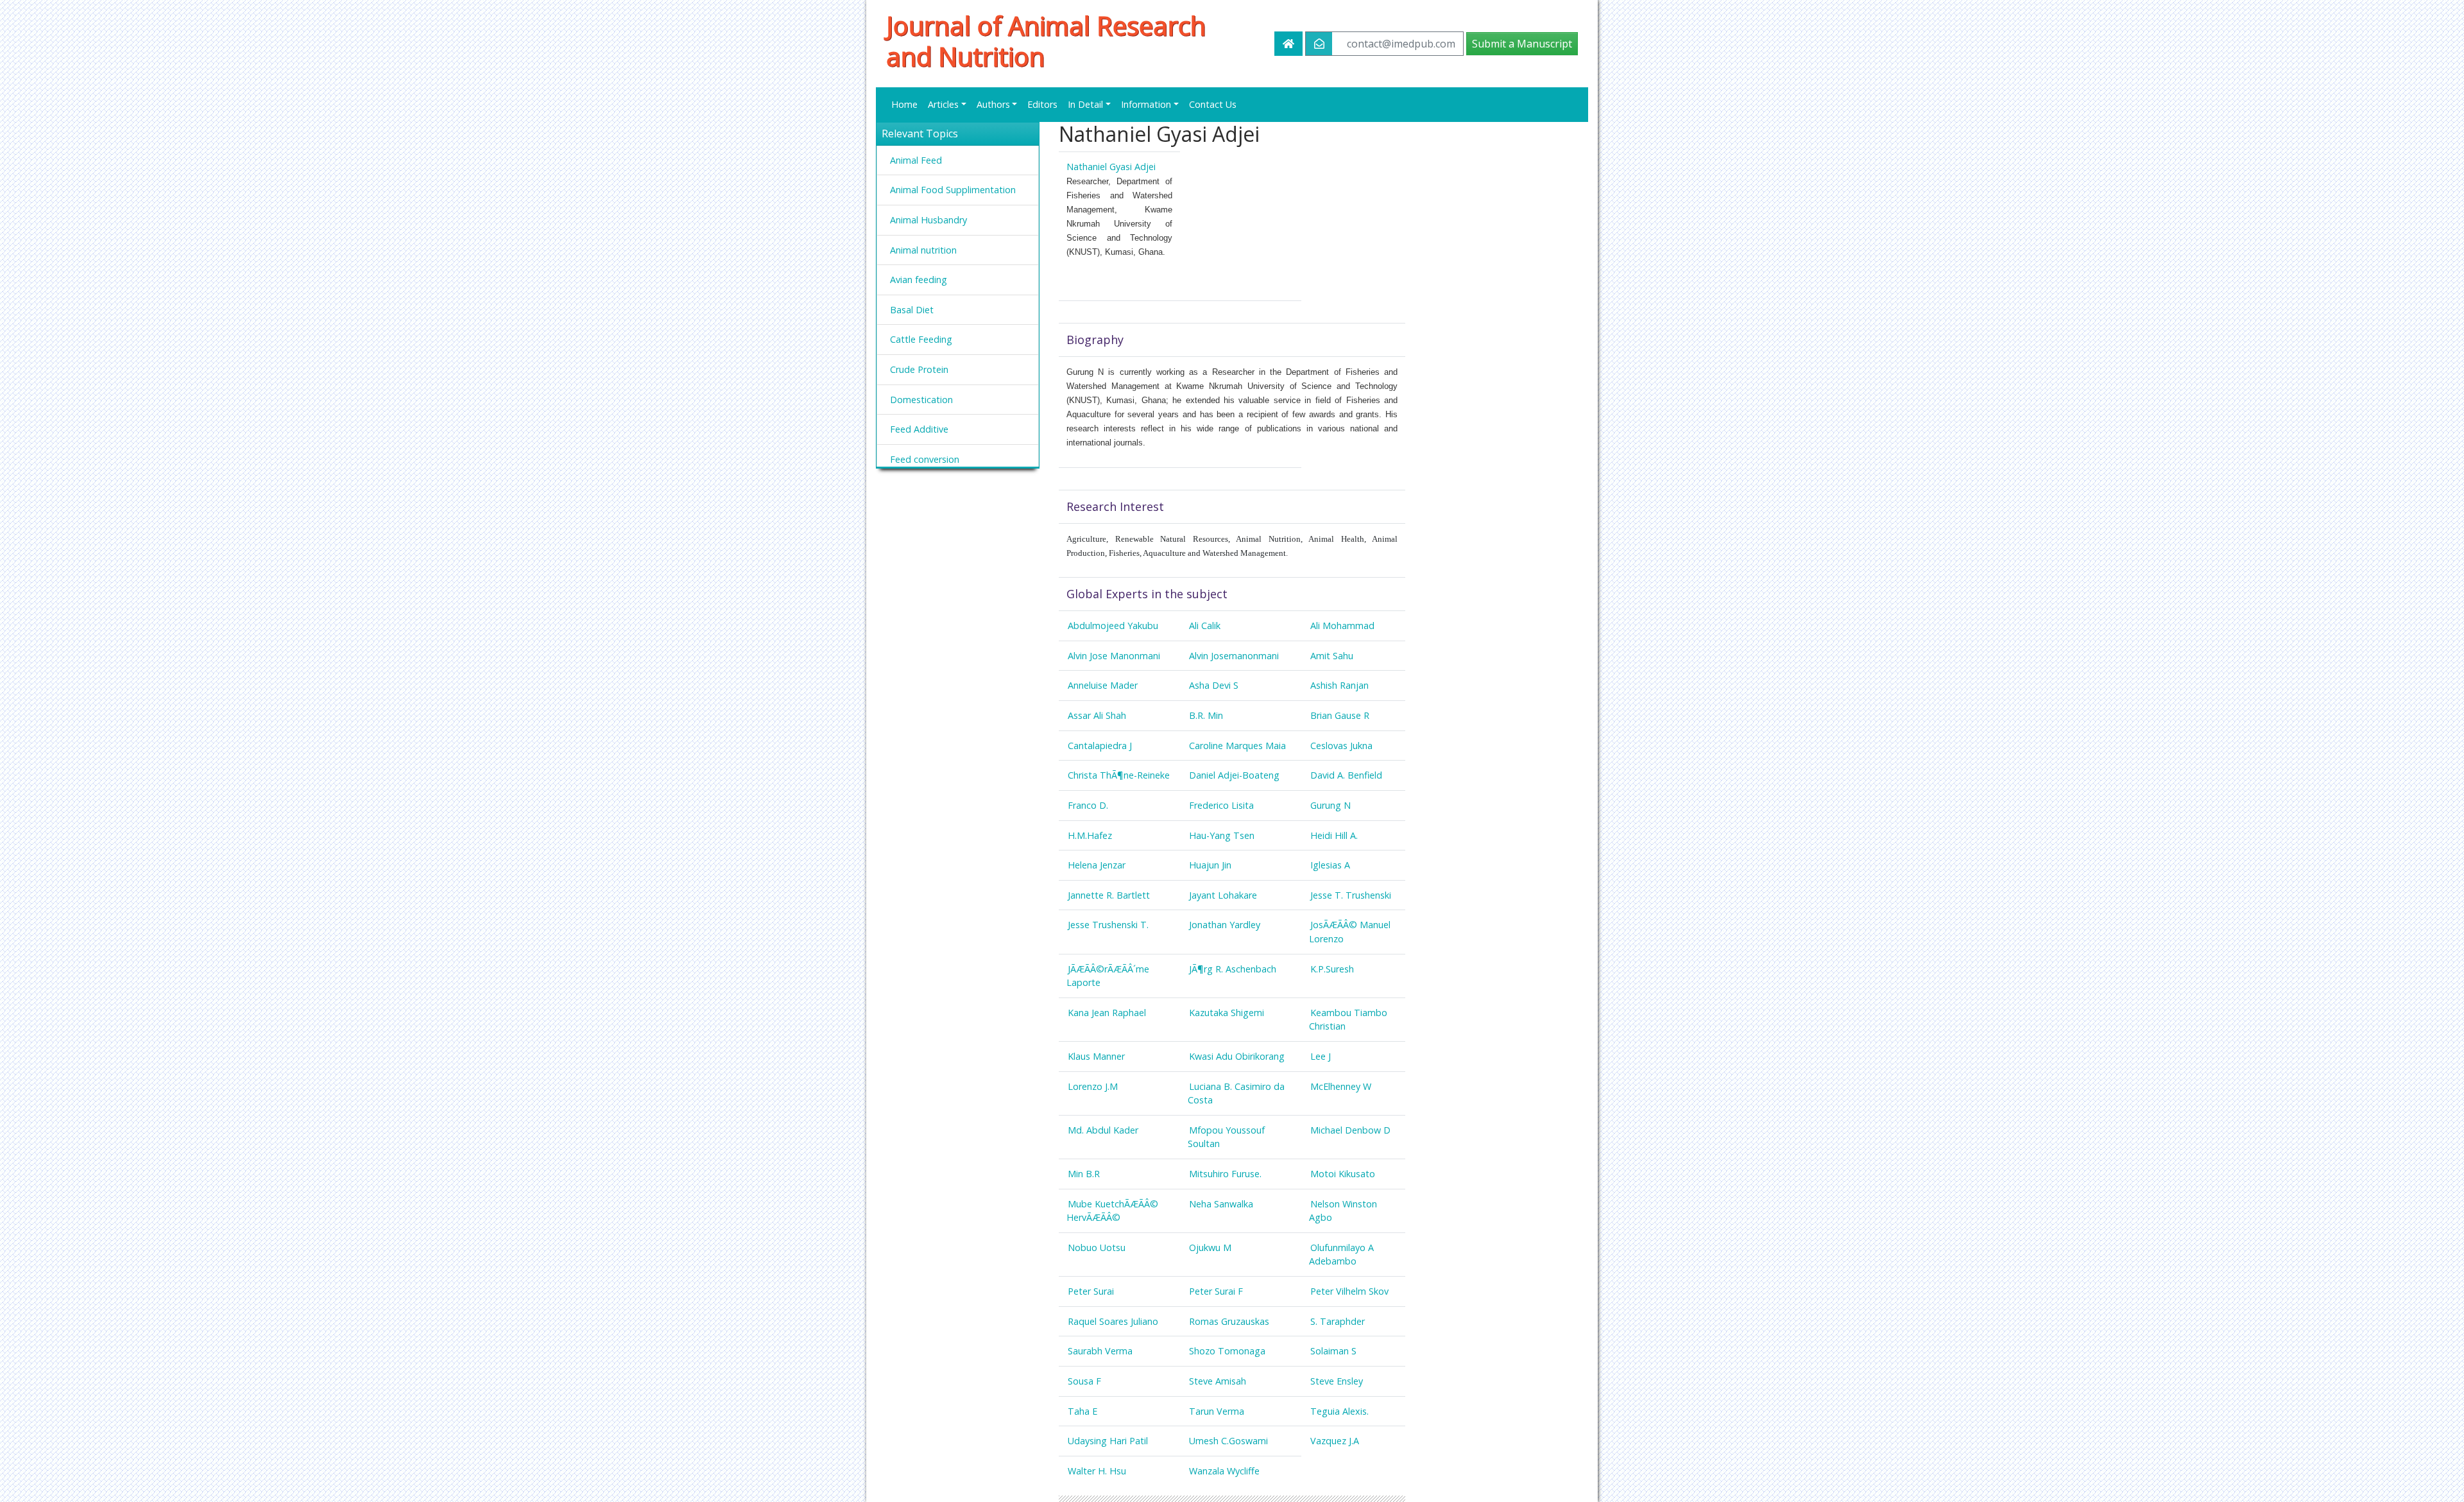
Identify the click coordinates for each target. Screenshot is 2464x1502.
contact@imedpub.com (1401, 44)
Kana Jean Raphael (1107, 1013)
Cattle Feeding (921, 339)
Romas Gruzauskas (1229, 1321)
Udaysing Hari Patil (1108, 1441)
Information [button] (1146, 104)
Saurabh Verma (1100, 1351)
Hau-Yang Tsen (1222, 835)
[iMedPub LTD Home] (1288, 44)
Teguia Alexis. (1339, 1411)
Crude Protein (919, 369)
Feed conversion (925, 459)
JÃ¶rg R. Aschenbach (1233, 969)
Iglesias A (1330, 865)
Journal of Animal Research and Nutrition (1046, 41)
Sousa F (1084, 1381)
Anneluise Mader (1103, 685)
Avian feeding (919, 280)
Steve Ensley (1337, 1381)
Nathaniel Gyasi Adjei (1111, 167)
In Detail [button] (1085, 104)
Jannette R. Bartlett (1109, 895)
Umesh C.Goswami (1228, 1441)
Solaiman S (1333, 1351)
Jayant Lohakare (1223, 895)
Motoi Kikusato (1343, 1174)
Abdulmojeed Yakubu (1113, 626)
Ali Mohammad (1342, 626)
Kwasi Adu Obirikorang (1237, 1056)
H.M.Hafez (1090, 835)
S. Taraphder (1338, 1321)
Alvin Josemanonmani (1234, 656)
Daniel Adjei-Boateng (1234, 775)
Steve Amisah (1218, 1381)
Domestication (921, 400)
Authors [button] (993, 104)
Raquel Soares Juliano (1113, 1321)
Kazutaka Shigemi (1227, 1013)
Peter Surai (1091, 1291)
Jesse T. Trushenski (1351, 895)
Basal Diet (912, 310)
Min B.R (1084, 1174)
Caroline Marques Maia (1237, 746)
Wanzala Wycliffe (1224, 1471)
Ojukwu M (1210, 1247)
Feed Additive (919, 429)
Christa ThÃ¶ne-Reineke (1119, 775)
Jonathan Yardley (1225, 925)
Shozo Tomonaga (1227, 1351)
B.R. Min (1206, 715)
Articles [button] (943, 104)
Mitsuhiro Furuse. (1225, 1174)
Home (904, 104)
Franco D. (1088, 805)
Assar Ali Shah (1097, 715)
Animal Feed (916, 160)
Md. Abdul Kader (1103, 1130)
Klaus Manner (1096, 1056)
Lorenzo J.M (1093, 1086)
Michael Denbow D (1350, 1130)
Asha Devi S (1214, 685)
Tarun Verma (1217, 1411)
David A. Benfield (1346, 775)
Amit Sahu (1332, 656)
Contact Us (1213, 104)
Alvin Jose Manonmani (1114, 656)
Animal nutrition (923, 250)
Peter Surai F (1216, 1291)
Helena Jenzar (1097, 865)
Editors (1042, 104)
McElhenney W (1341, 1086)
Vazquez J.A (1335, 1441)
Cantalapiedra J (1100, 746)
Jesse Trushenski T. (1108, 925)
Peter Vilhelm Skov (1349, 1291)
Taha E (1082, 1411)
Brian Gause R (1340, 715)
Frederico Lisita (1221, 805)
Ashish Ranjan (1339, 685)
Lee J (1321, 1056)
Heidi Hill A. (1334, 835)
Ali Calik (1205, 626)
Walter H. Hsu (1097, 1471)
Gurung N (1330, 805)
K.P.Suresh (1332, 969)
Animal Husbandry (928, 220)
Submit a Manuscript (1522, 44)
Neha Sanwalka (1221, 1204)
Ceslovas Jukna (1341, 746)
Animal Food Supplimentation (953, 190)
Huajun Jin (1210, 865)
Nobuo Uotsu (1097, 1247)
